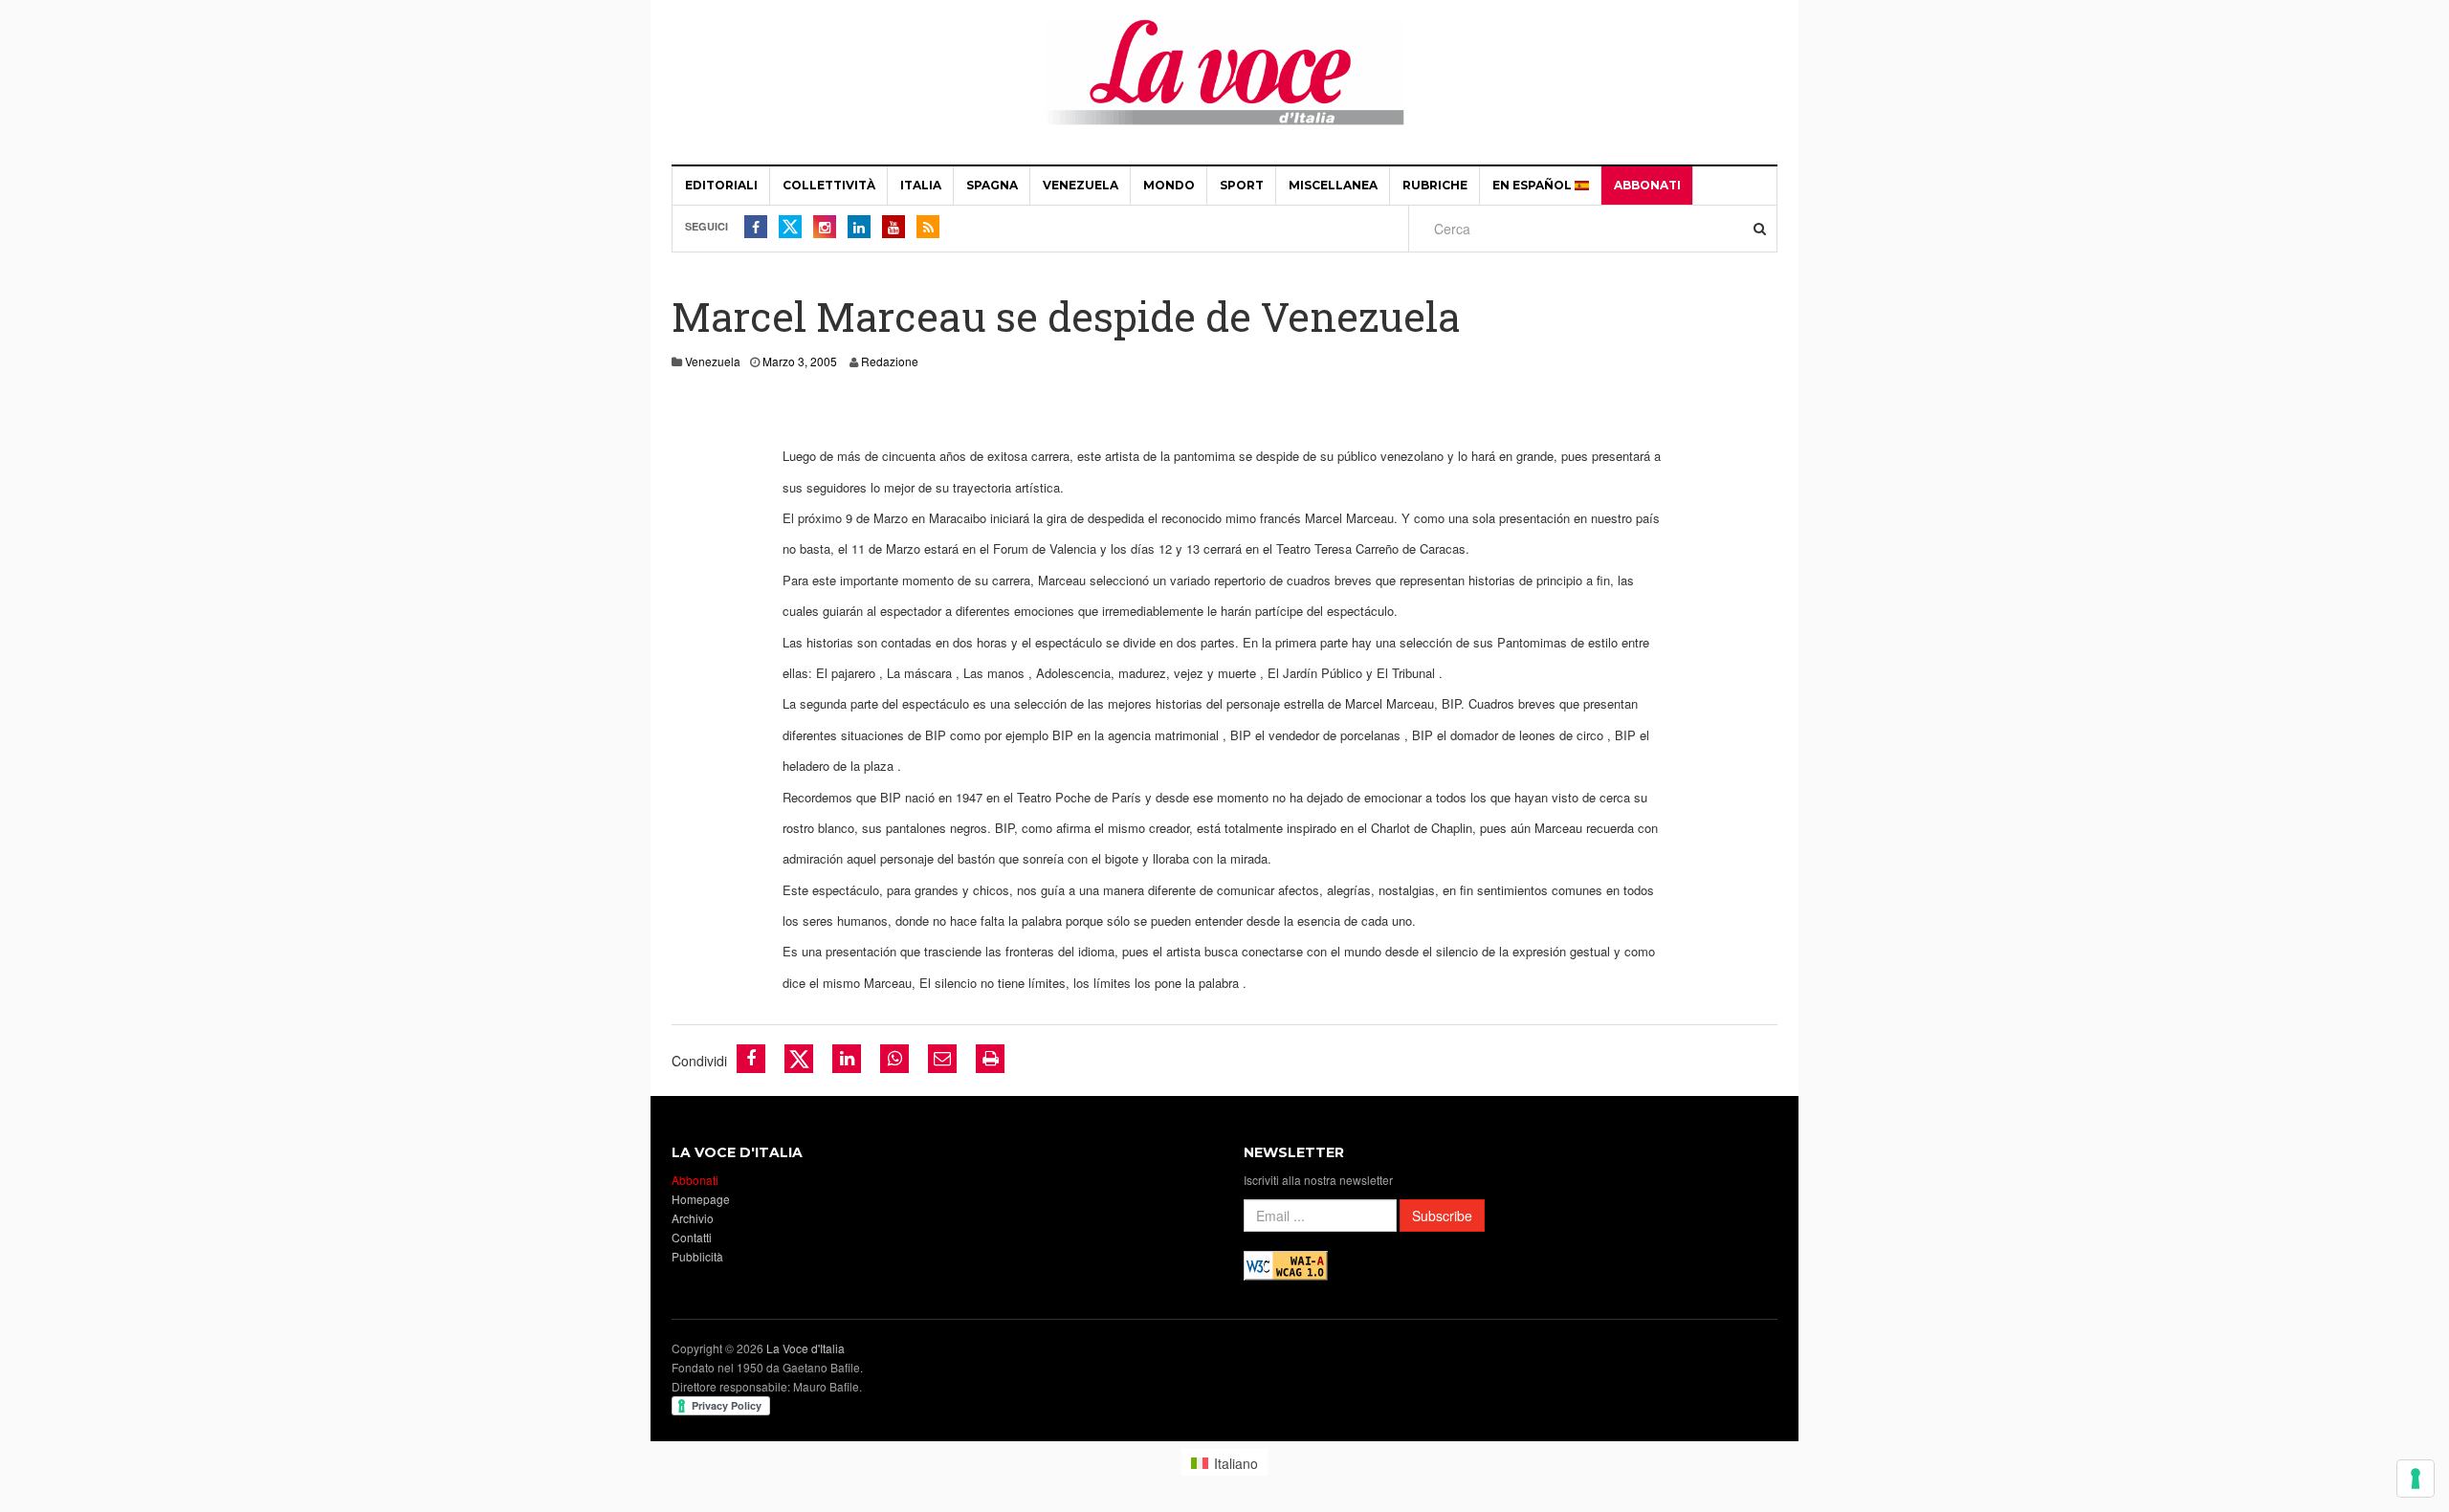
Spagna (992, 185)
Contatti (692, 1237)
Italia (921, 185)
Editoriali (721, 185)
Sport (1242, 185)
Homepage (701, 1199)
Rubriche (1435, 185)
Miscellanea (1333, 185)
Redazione (890, 361)
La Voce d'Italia (805, 1348)
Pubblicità (697, 1256)
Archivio (693, 1218)
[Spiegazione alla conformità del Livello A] (1286, 1264)
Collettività (829, 185)
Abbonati (1647, 185)
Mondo (1169, 185)
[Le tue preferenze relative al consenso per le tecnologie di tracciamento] (2416, 1479)
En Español (1533, 185)
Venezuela (1081, 185)
